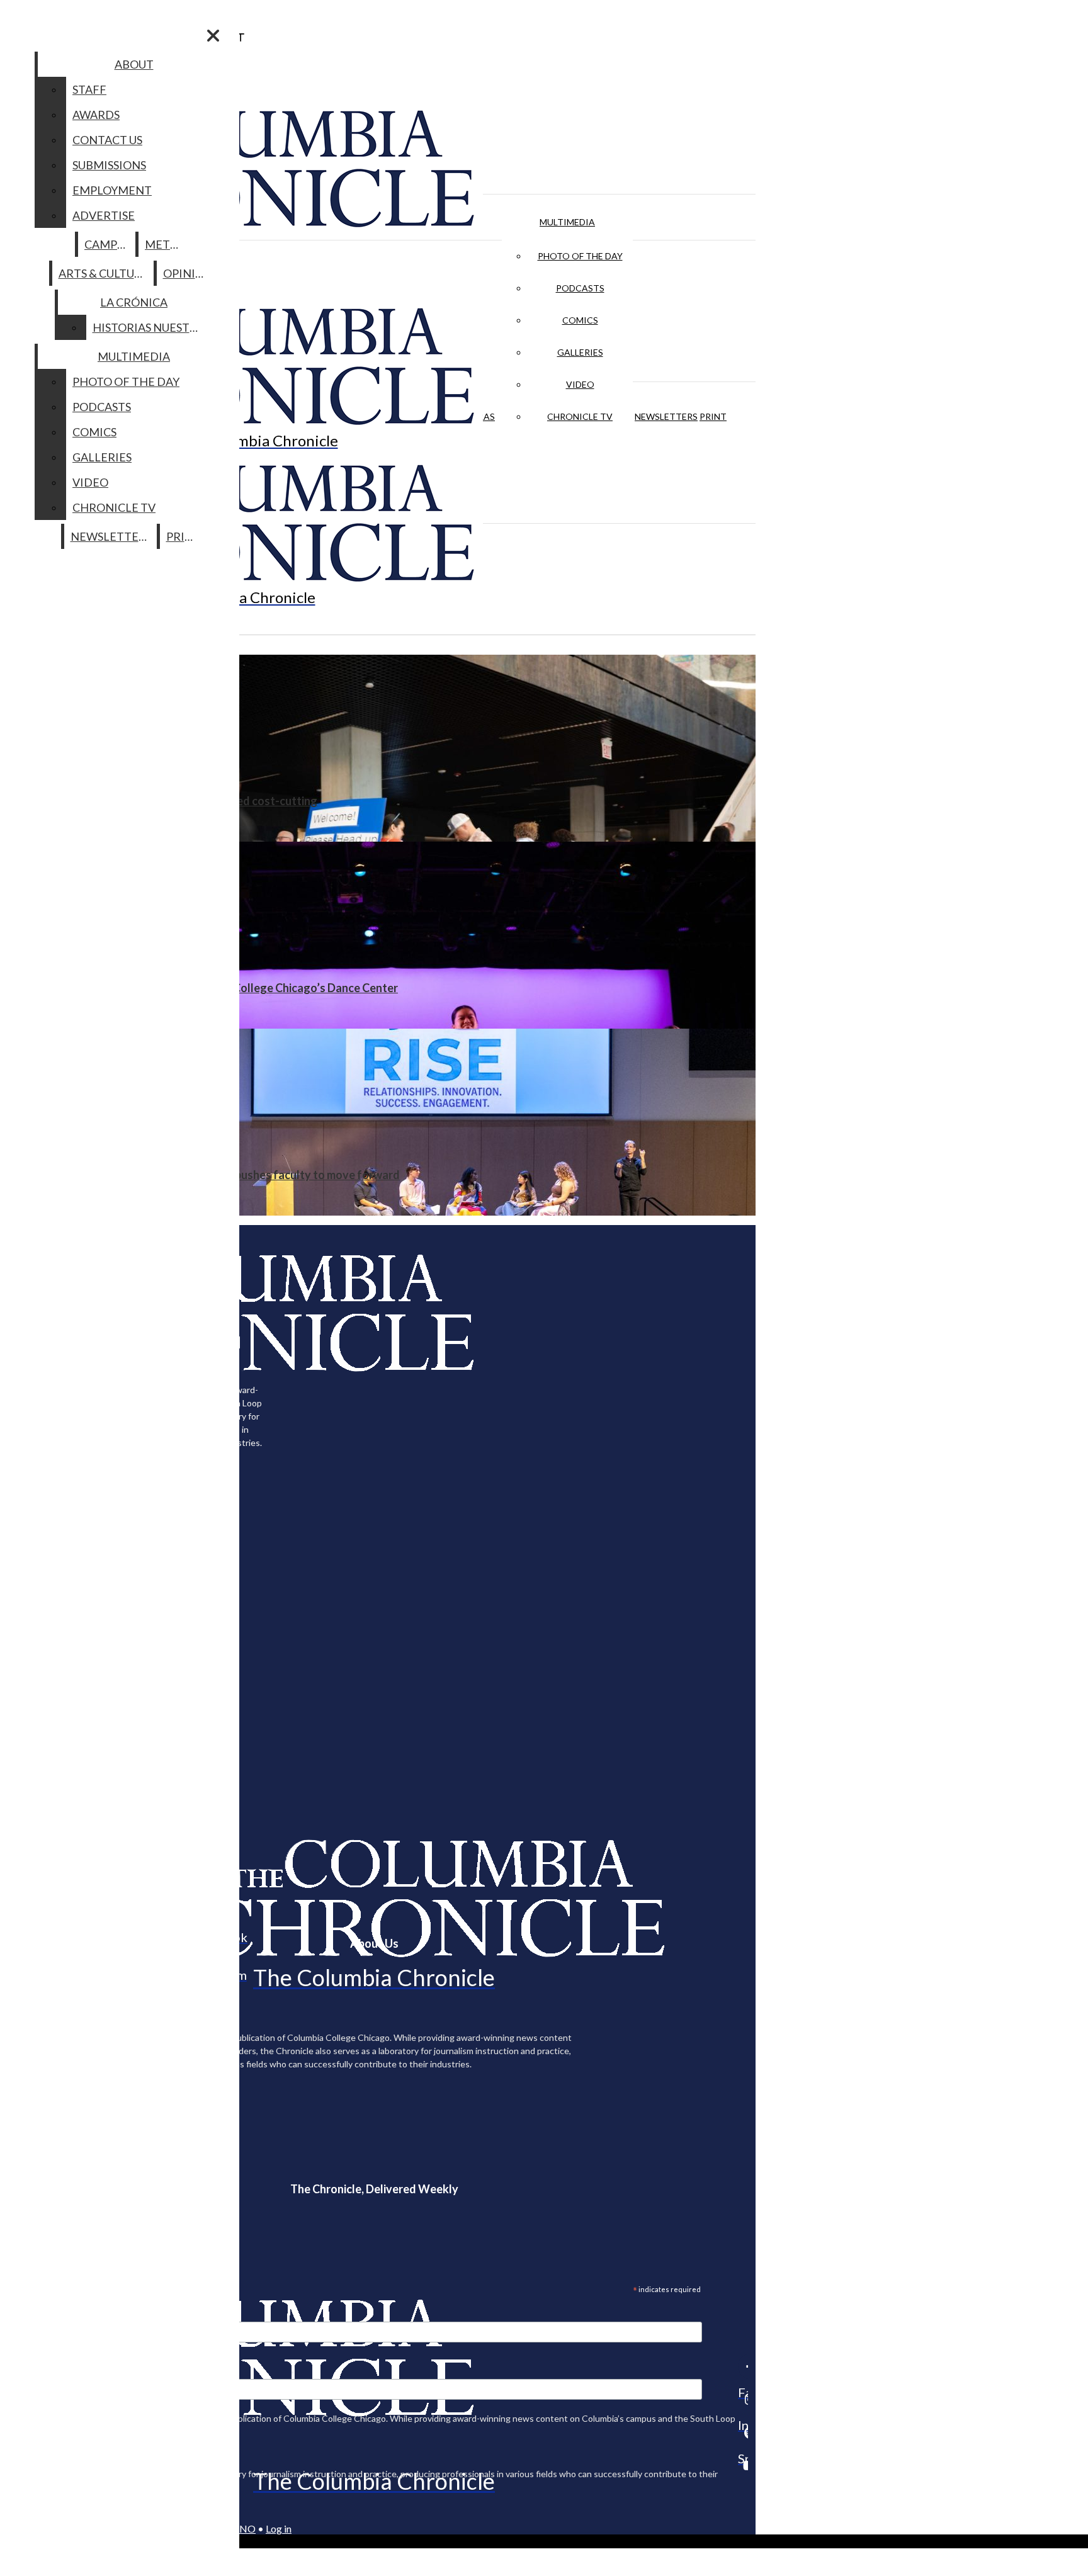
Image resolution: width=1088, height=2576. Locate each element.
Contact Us (107, 140)
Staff (89, 89)
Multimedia (567, 222)
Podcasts (580, 288)
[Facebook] (743, 2366)
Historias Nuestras (151, 327)
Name (34, 2371)
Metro (166, 244)
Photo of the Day (580, 256)
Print (713, 416)
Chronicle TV (580, 416)
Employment (112, 190)
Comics (580, 320)
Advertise (104, 215)
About (134, 64)
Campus (107, 244)
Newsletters (666, 416)
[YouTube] (743, 2465)
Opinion (188, 273)
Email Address (50, 2313)
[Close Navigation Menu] (213, 36)
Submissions (109, 165)
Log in (279, 2528)
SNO (245, 2528)
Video (580, 384)
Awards (96, 115)
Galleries (580, 352)
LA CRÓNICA (134, 302)
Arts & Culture (104, 273)
